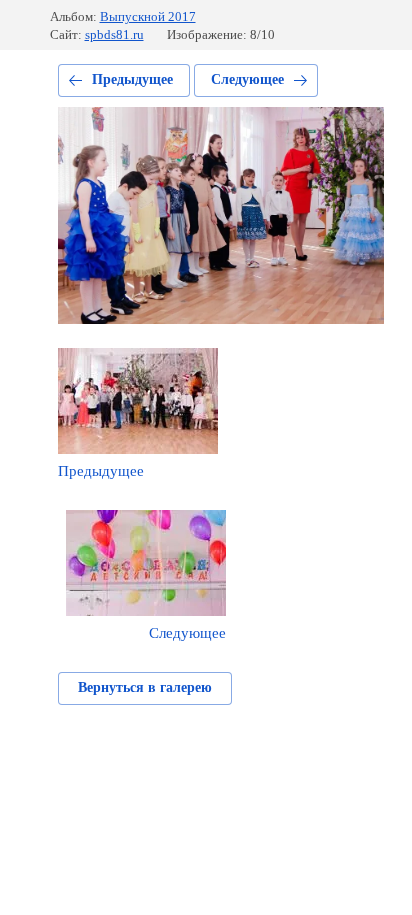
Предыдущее (132, 79)
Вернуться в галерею (145, 687)
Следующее (247, 79)
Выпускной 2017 (148, 16)
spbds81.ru (114, 34)
